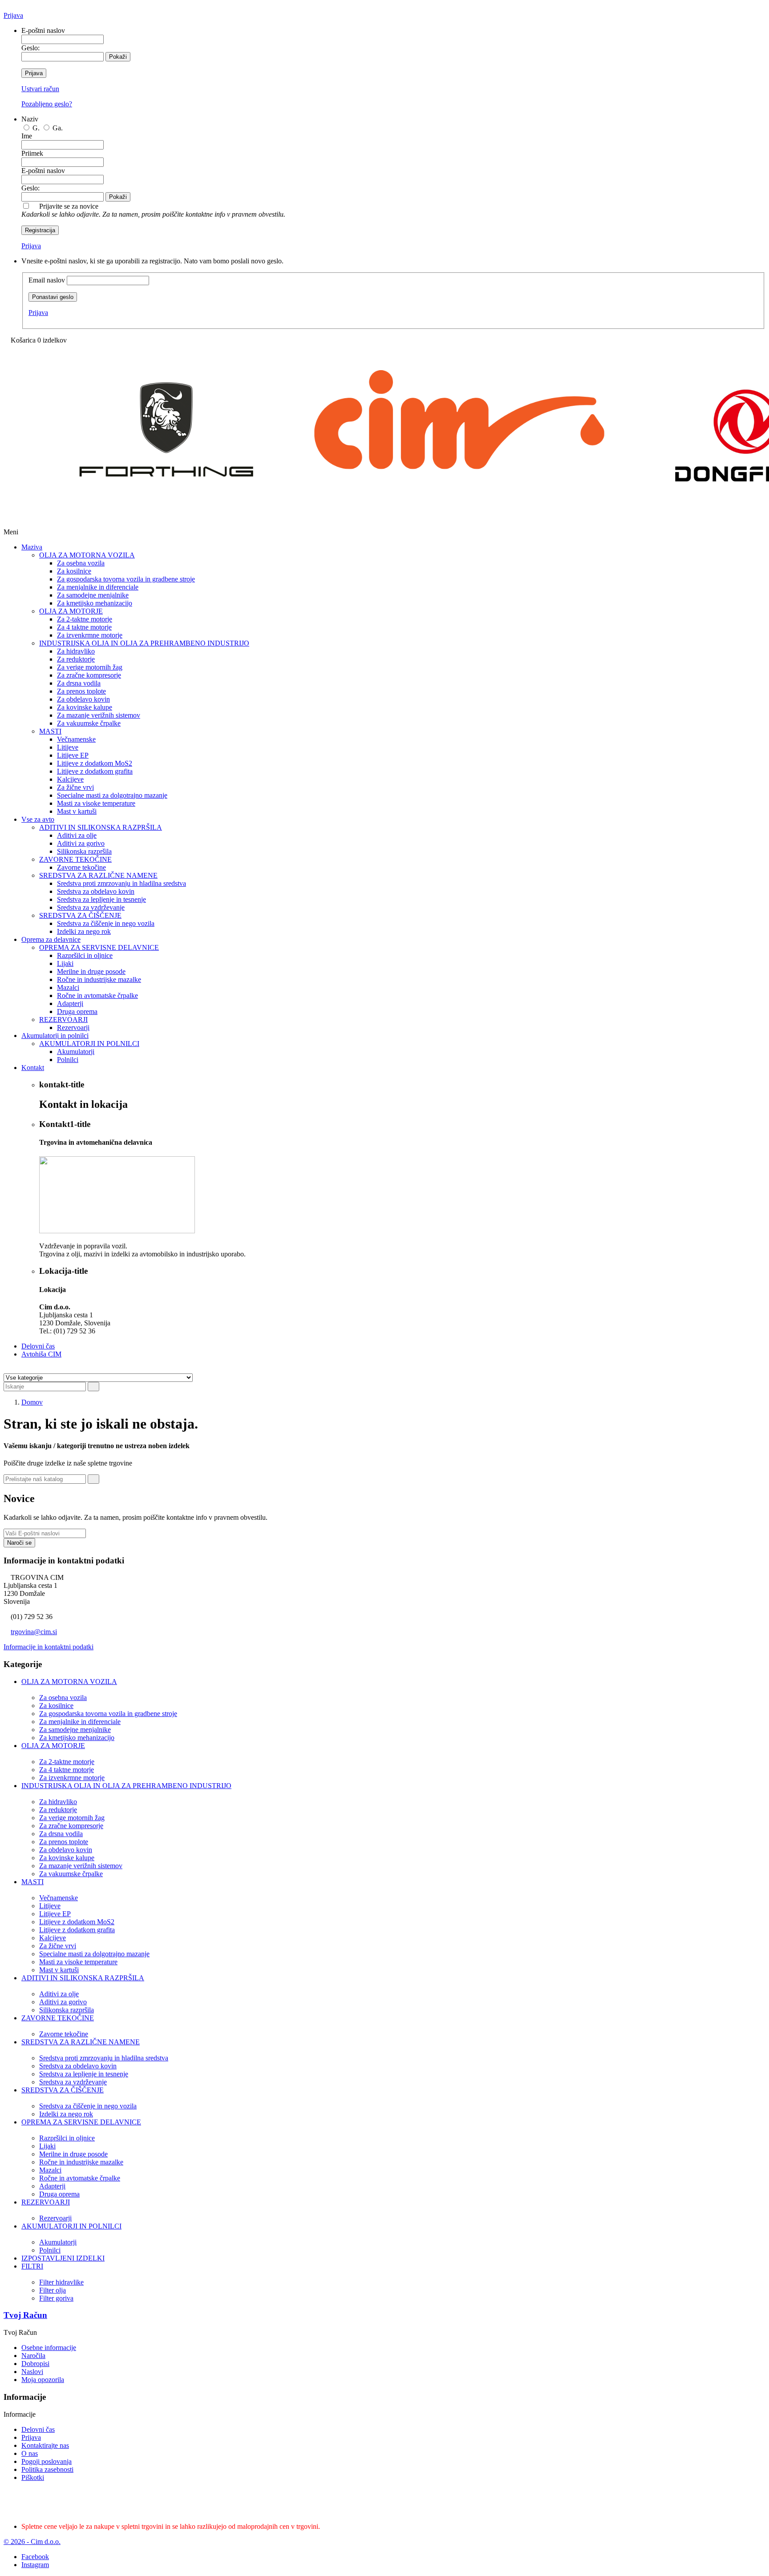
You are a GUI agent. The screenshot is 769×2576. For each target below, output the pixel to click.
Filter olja (53, 2290)
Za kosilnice (74, 571)
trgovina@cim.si (34, 1632)
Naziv (30, 119)
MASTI (50, 731)
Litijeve (68, 747)
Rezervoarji (73, 1028)
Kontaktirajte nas (45, 2445)
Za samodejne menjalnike (93, 595)
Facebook (35, 2557)
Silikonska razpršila (84, 851)
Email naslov (47, 280)
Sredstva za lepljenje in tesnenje (101, 899)
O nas (30, 2453)
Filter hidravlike (61, 2282)
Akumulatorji (76, 1052)
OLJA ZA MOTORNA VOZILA (87, 555)
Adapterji (70, 1003)
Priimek (32, 153)
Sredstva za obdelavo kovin (96, 891)
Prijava (13, 15)
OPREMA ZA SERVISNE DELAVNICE (99, 947)
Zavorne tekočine (81, 867)
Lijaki (65, 963)
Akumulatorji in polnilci (55, 1036)
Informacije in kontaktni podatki (49, 1647)
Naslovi (32, 2372)
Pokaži (118, 57)
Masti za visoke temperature (96, 803)
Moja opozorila (43, 2380)
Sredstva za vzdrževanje (91, 907)
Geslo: (30, 48)
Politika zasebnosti (47, 2469)
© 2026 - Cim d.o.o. (32, 2542)
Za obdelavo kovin (83, 699)
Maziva (32, 547)
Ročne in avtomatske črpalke (97, 995)
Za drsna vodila (79, 683)
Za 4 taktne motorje (84, 627)
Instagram (35, 2565)
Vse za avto (38, 819)
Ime (27, 136)
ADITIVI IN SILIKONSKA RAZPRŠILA (101, 827)
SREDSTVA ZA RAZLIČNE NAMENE (98, 875)
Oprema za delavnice (51, 939)
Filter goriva (56, 2298)
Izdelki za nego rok (84, 931)
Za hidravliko (76, 651)
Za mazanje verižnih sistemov (99, 715)
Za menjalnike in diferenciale (98, 587)
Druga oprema (77, 1011)
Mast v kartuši (77, 811)
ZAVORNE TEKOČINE (75, 859)
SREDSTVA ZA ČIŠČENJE (80, 915)
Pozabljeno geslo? (47, 104)
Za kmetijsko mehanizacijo (95, 603)
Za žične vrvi (75, 787)
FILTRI (32, 2266)
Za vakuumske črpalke (89, 723)
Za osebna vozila (81, 563)
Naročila (33, 2356)
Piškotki (33, 2477)
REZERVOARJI (63, 1019)
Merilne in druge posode (91, 971)
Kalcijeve (70, 779)
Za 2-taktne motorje (85, 619)
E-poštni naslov (43, 30)
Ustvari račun (40, 89)
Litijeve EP (73, 755)
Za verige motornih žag (90, 667)
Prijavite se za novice (153, 210)
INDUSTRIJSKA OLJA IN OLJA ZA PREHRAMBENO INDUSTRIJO (144, 643)
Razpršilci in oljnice (85, 955)
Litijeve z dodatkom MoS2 (95, 763)
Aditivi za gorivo (81, 843)
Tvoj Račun (25, 2315)
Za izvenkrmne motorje (90, 635)
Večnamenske (76, 739)
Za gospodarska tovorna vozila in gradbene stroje (126, 579)
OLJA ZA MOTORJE (71, 611)
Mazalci (68, 987)
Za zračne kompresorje (89, 675)
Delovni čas (38, 1346)
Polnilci (68, 1060)
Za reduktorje (76, 659)
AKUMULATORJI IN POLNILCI (89, 1044)
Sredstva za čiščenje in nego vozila (106, 923)
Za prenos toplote (81, 691)
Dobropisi (35, 2364)
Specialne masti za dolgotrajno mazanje (112, 795)
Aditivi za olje (77, 835)
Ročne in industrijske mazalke (99, 979)
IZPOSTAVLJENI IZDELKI (63, 2258)
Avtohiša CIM (41, 1354)
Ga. (58, 128)
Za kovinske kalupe (85, 707)
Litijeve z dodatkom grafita (95, 771)
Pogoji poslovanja (47, 2461)
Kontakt (33, 1068)
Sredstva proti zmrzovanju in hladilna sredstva (121, 883)
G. (37, 128)
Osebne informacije (49, 2348)
